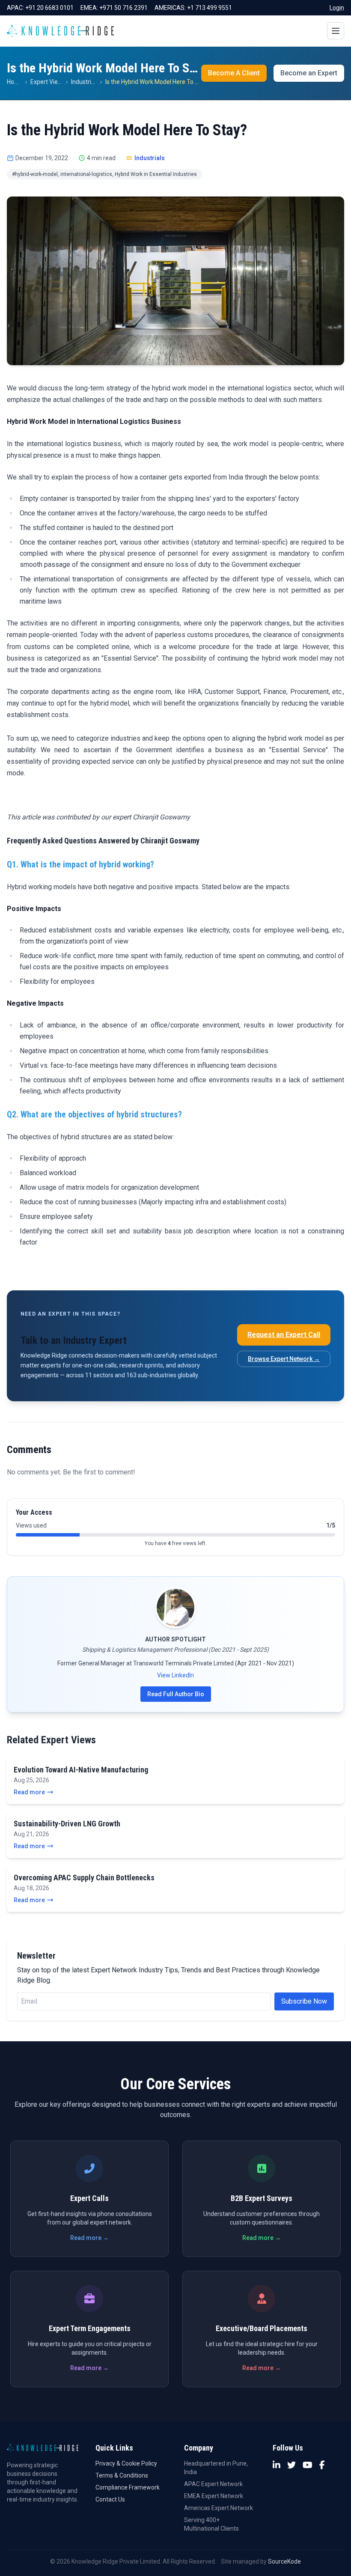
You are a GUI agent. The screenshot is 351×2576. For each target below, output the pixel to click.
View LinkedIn (175, 1675)
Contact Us (110, 2499)
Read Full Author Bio (176, 1694)
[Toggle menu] (336, 31)
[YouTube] (308, 2465)
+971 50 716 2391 (123, 8)
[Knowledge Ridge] (60, 31)
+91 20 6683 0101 (49, 8)
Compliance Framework (128, 2487)
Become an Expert (309, 73)
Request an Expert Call (284, 1335)
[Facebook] (322, 2465)
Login (337, 8)
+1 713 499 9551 (210, 8)
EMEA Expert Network (214, 2496)
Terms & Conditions (122, 2475)
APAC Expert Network (213, 2484)
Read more (29, 1792)
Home (15, 82)
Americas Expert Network (219, 2508)
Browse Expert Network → (284, 1359)
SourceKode (284, 2561)
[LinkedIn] (277, 2465)
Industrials (85, 82)
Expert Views (48, 82)
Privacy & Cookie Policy (126, 2463)
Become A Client (234, 73)
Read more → (89, 2238)
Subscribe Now (304, 2001)
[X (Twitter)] (292, 2465)
